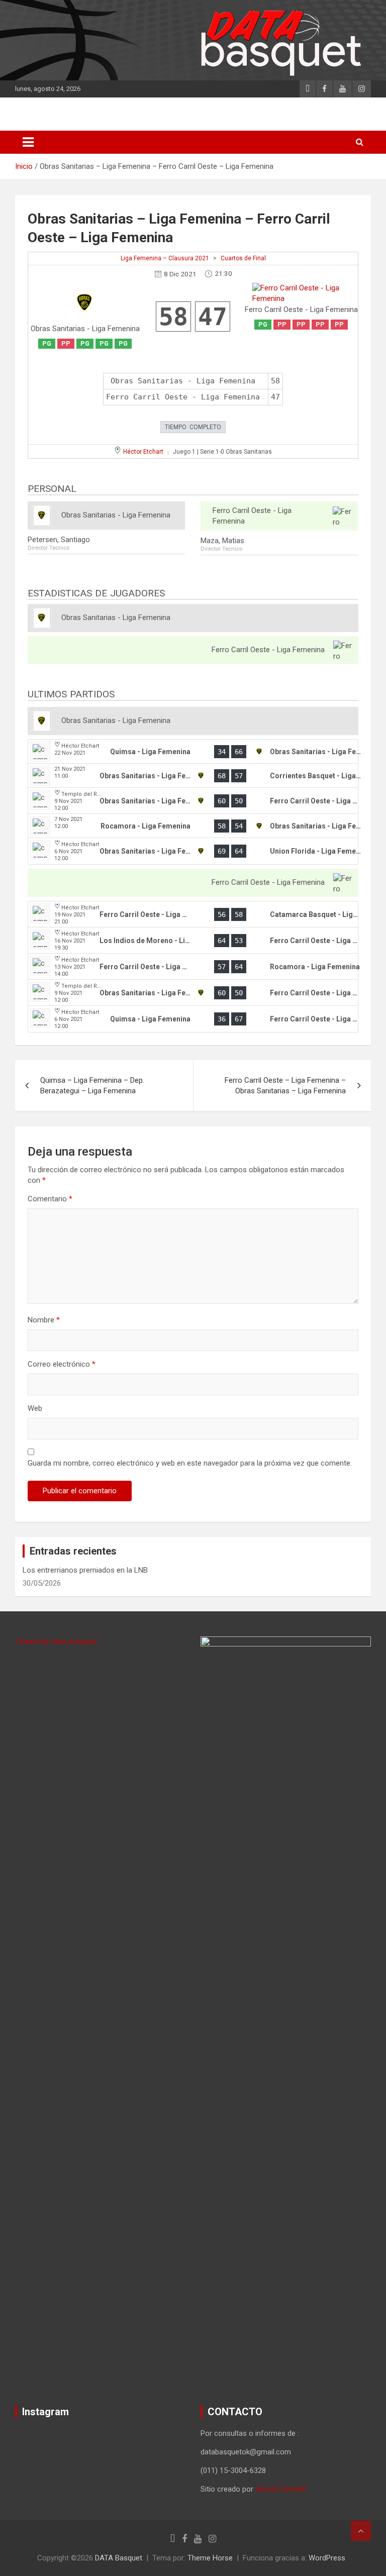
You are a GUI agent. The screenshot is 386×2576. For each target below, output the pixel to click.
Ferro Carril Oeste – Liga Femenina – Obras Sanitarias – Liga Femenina (285, 1086)
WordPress (327, 2558)
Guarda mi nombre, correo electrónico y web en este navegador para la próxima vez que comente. (190, 1463)
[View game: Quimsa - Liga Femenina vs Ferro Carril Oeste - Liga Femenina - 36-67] (193, 1019)
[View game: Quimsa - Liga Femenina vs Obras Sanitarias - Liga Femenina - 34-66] (193, 752)
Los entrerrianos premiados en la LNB (85, 1570)
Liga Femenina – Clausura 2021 (165, 258)
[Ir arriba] (361, 2531)
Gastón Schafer (281, 2489)
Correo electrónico (62, 1364)
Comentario (50, 1199)
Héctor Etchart (143, 452)
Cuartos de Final (243, 258)
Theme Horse (210, 2558)
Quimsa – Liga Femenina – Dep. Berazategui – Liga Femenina (92, 1086)
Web (35, 1408)
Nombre (44, 1320)
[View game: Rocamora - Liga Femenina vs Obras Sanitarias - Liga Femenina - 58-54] (193, 826)
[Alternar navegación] (28, 142)
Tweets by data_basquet (56, 1641)
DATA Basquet (119, 2558)
